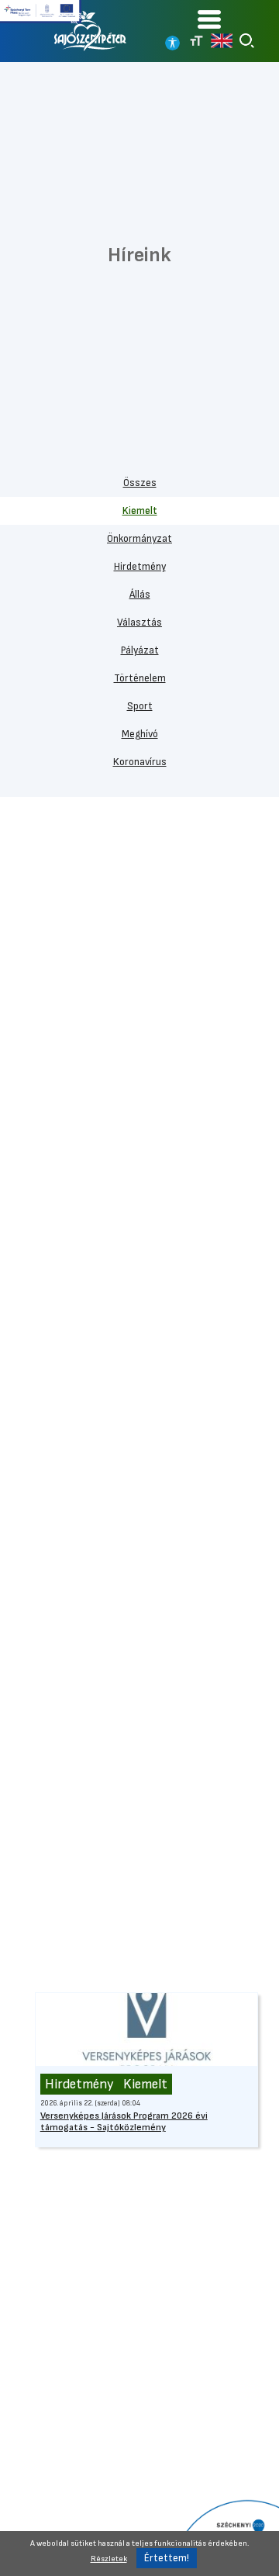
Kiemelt (140, 511)
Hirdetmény (140, 567)
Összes (140, 483)
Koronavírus (140, 762)
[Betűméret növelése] (196, 41)
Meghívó (140, 734)
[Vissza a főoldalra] (91, 31)
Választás (139, 622)
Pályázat (140, 650)
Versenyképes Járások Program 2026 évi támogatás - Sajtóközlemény (124, 2122)
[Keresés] (247, 41)
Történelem (140, 678)
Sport (140, 706)
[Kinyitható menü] (209, 19)
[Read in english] (222, 41)
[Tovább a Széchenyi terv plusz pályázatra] (41, 12)
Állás (140, 595)
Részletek (109, 2559)
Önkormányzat (139, 539)
